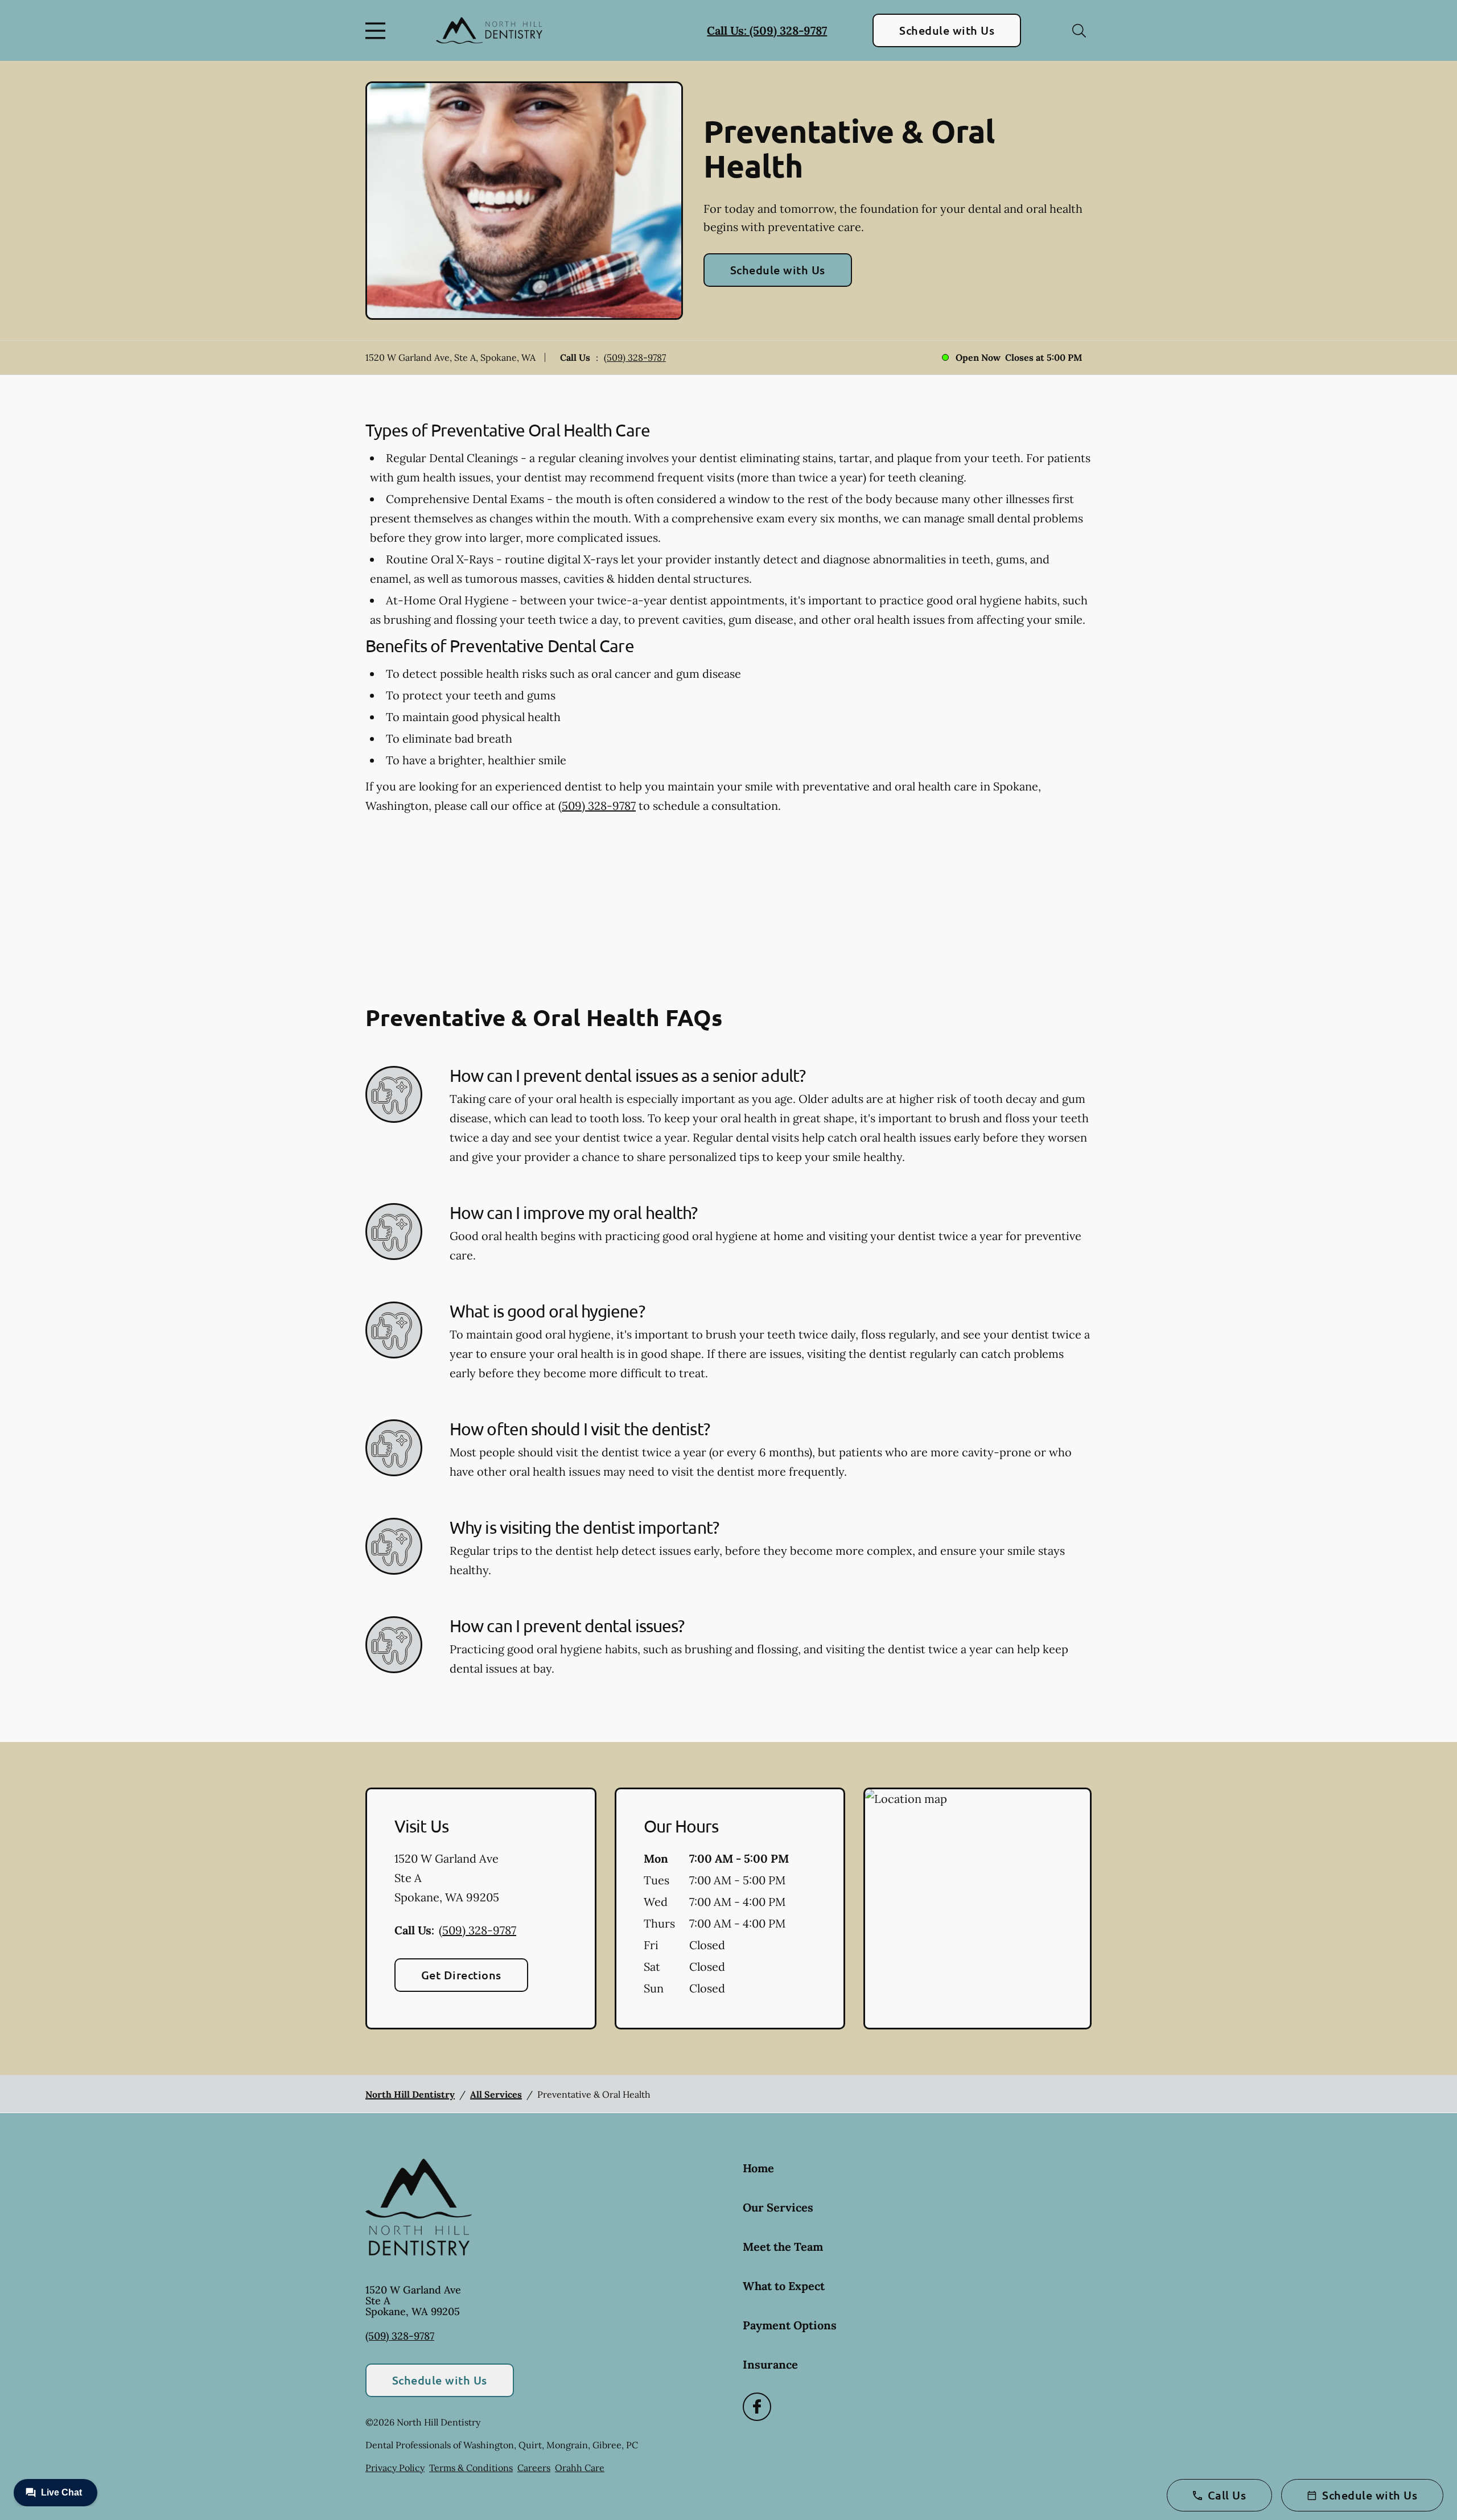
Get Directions (461, 1975)
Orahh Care (580, 2468)
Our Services (778, 2207)
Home (758, 2168)
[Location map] (977, 1909)
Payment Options (790, 2325)
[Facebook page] (757, 2407)
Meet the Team (783, 2247)
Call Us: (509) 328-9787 (767, 30)
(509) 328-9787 (635, 357)
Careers (534, 2468)
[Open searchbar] (1079, 31)
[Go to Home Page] (489, 30)
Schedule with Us (947, 30)
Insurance (770, 2364)
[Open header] (378, 31)
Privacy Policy (395, 2468)
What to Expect (784, 2286)
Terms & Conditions (471, 2468)
